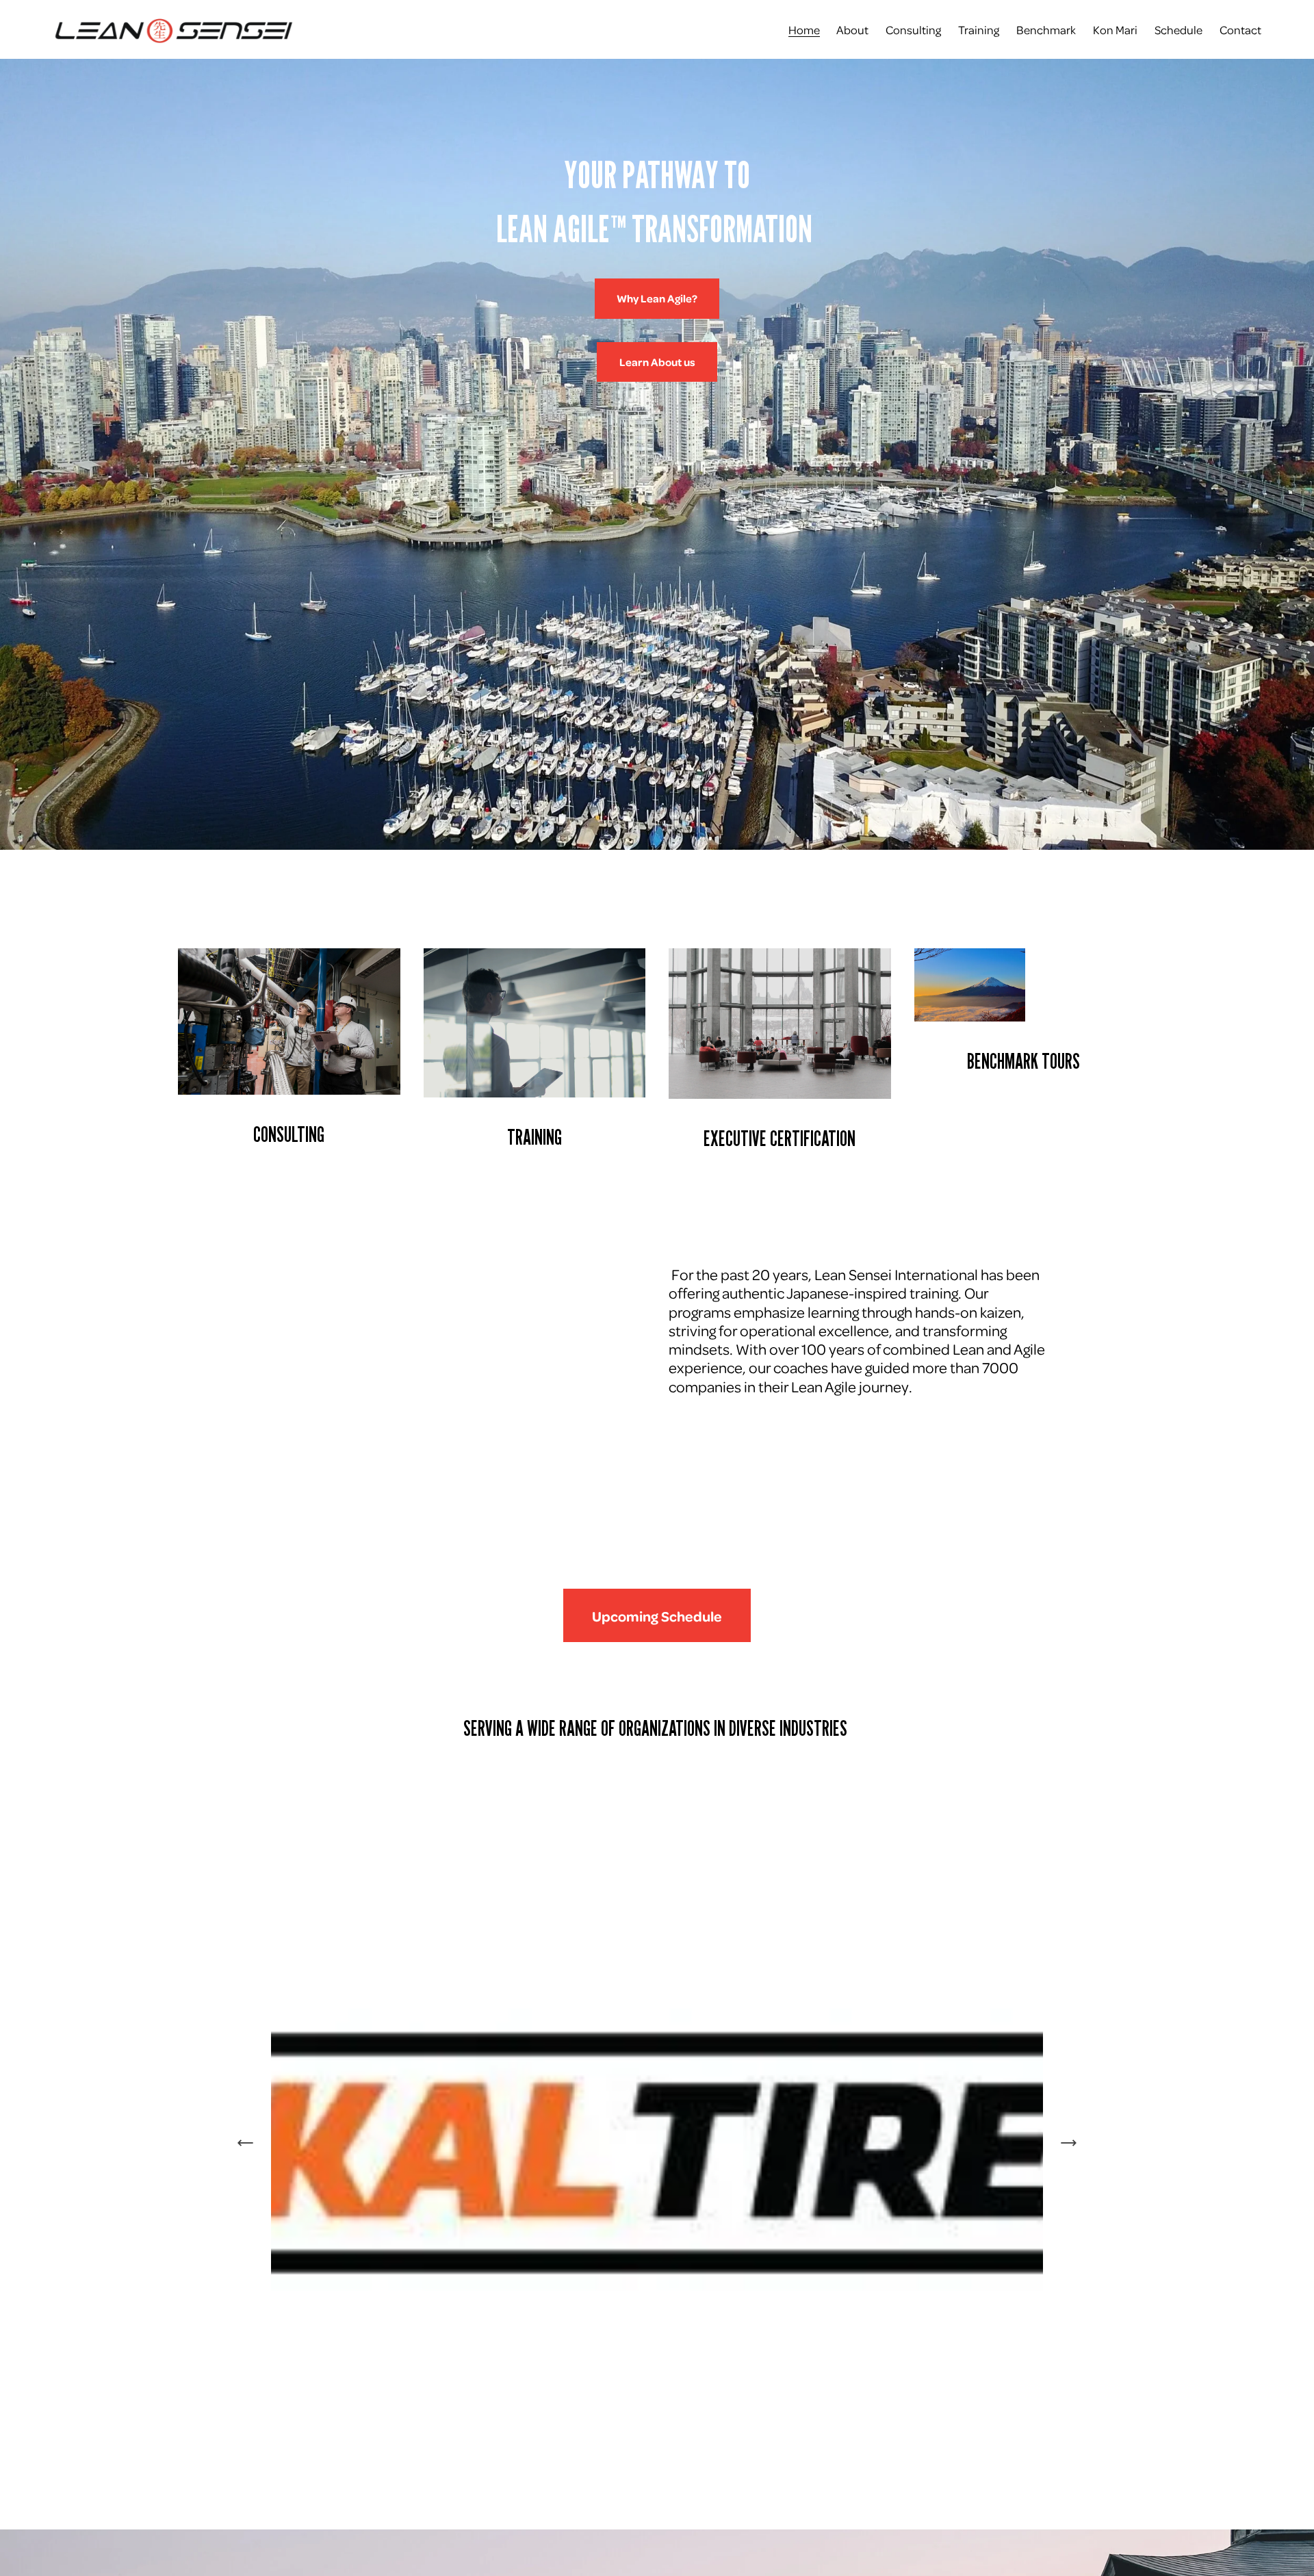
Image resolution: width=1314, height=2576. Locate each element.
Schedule (1178, 29)
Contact (1240, 29)
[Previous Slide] (246, 2143)
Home (804, 29)
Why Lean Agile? (657, 298)
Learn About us (657, 362)
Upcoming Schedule (657, 1616)
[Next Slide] (1068, 2143)
